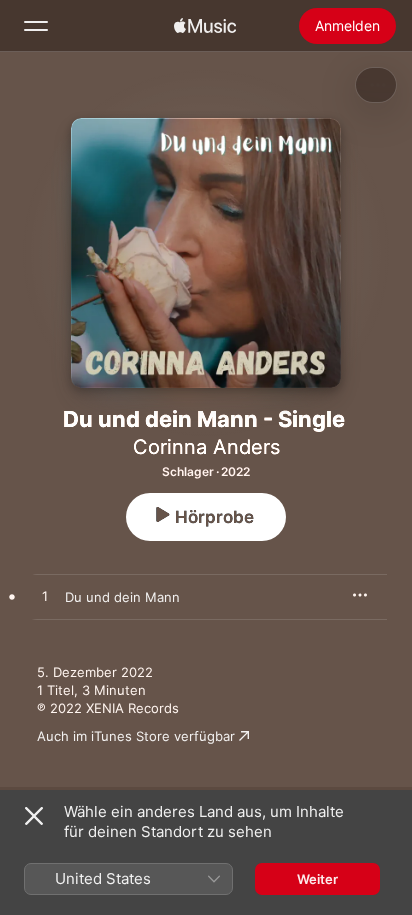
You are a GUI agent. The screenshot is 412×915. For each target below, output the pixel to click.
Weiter (317, 879)
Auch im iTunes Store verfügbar (136, 736)
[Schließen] (34, 816)
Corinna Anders (206, 447)
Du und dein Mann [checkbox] (122, 597)
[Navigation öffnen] (36, 26)
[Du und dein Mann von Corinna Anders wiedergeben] (45, 597)
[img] (205, 26)
